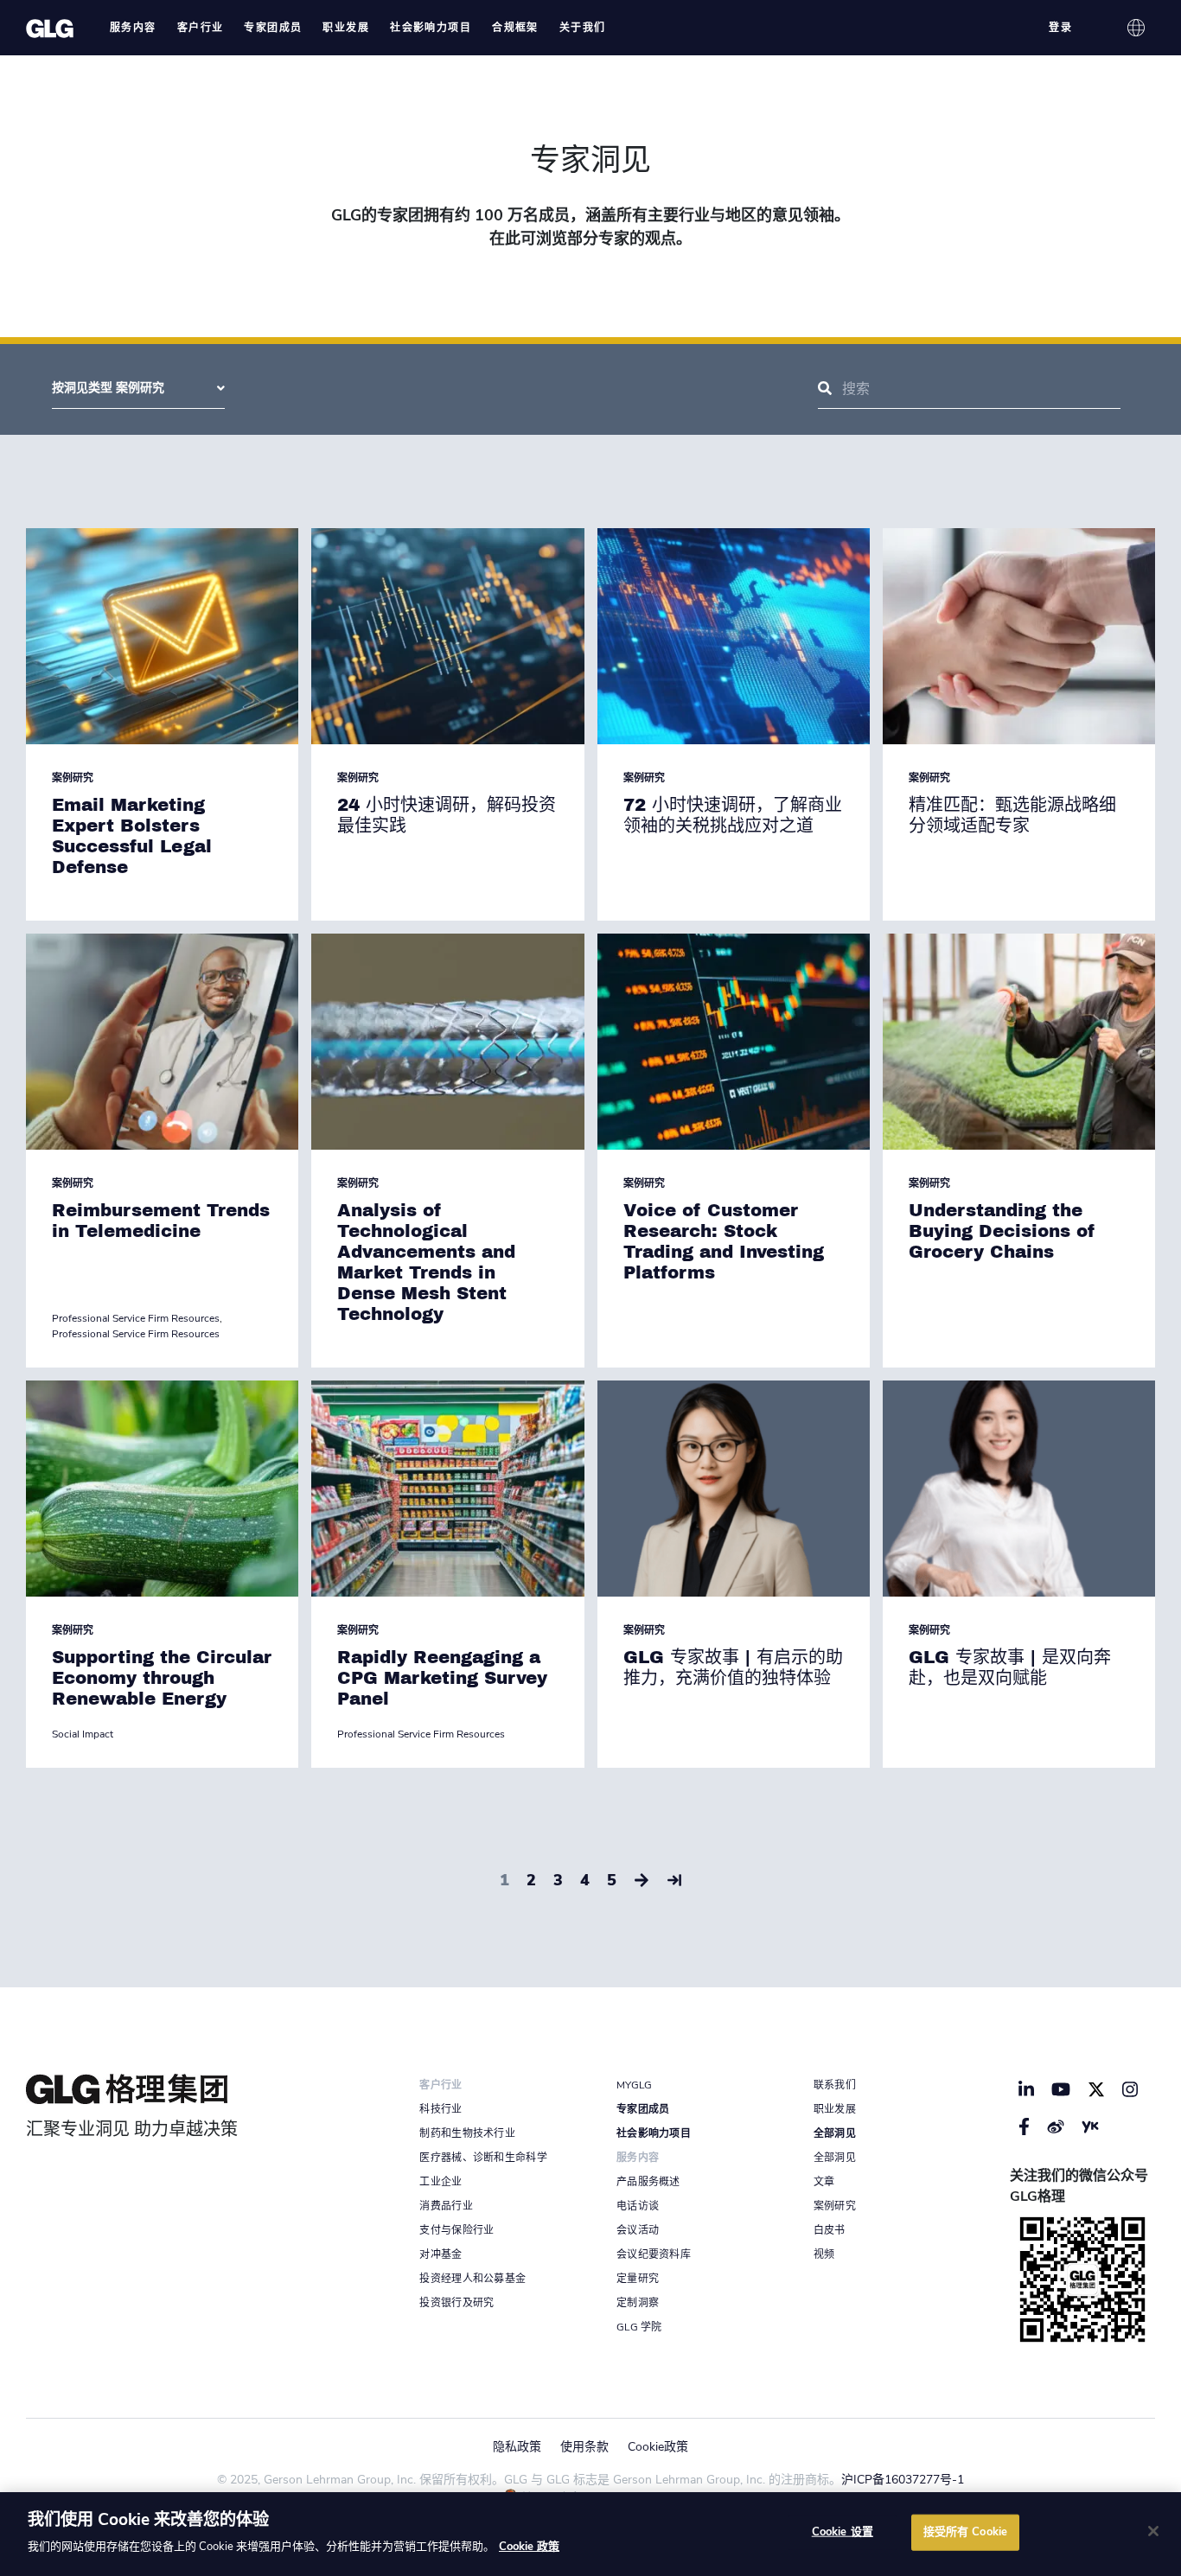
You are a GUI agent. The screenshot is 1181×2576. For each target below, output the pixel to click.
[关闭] (1153, 2531)
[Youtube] (1061, 2089)
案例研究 (73, 778)
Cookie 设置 (843, 2532)
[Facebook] (1024, 2126)
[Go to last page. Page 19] (674, 1881)
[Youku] (1090, 2126)
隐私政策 (517, 2447)
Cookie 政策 (529, 2547)
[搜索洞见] (825, 389)
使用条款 (584, 2447)
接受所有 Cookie (965, 2532)
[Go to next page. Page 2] (642, 1881)
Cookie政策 (658, 2447)
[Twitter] (1096, 2089)
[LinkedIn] (1026, 2089)
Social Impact (83, 1734)
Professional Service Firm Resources (136, 1318)
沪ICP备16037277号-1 (903, 2480)
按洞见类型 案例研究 (108, 388)
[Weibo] (1056, 2126)
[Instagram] (1130, 2089)
